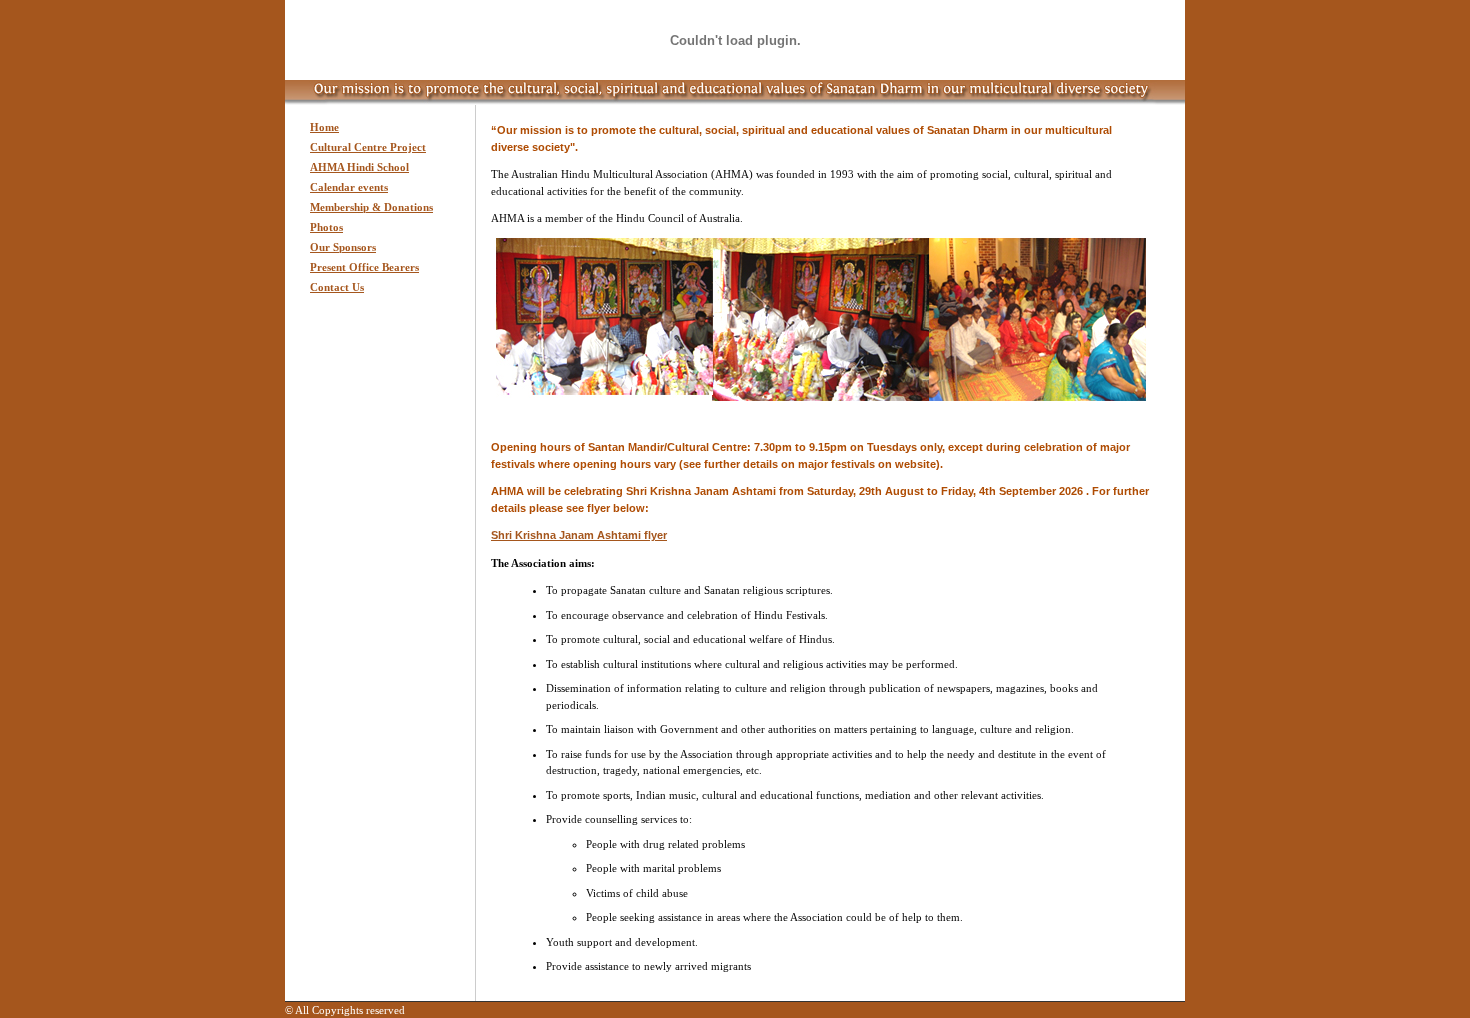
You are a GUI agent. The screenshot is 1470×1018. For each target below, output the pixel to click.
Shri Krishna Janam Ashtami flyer (579, 535)
